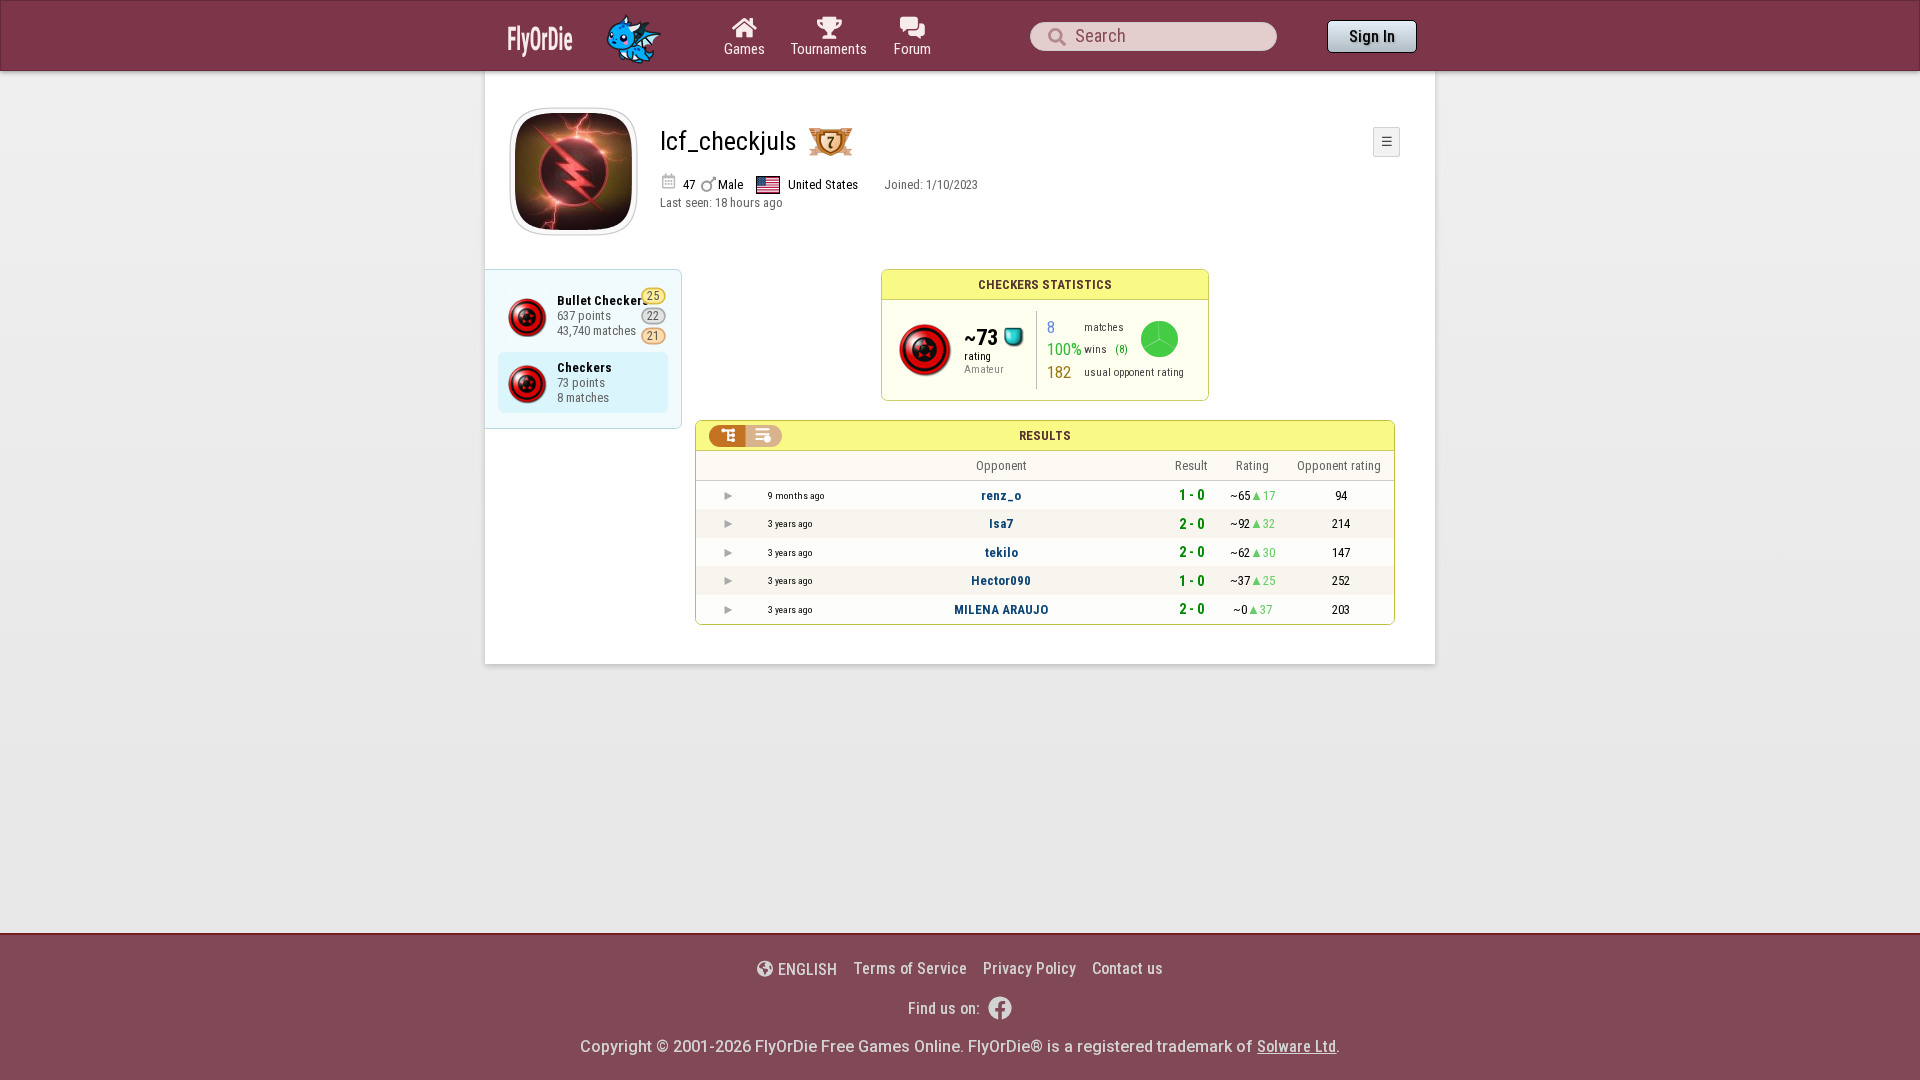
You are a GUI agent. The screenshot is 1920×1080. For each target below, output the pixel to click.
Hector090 (1001, 580)
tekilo (1001, 552)
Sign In (1372, 36)
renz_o (1001, 495)
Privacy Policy (1029, 968)
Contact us (1127, 968)
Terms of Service (910, 968)
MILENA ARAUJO (1001, 609)
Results (1045, 435)
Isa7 (1001, 523)
